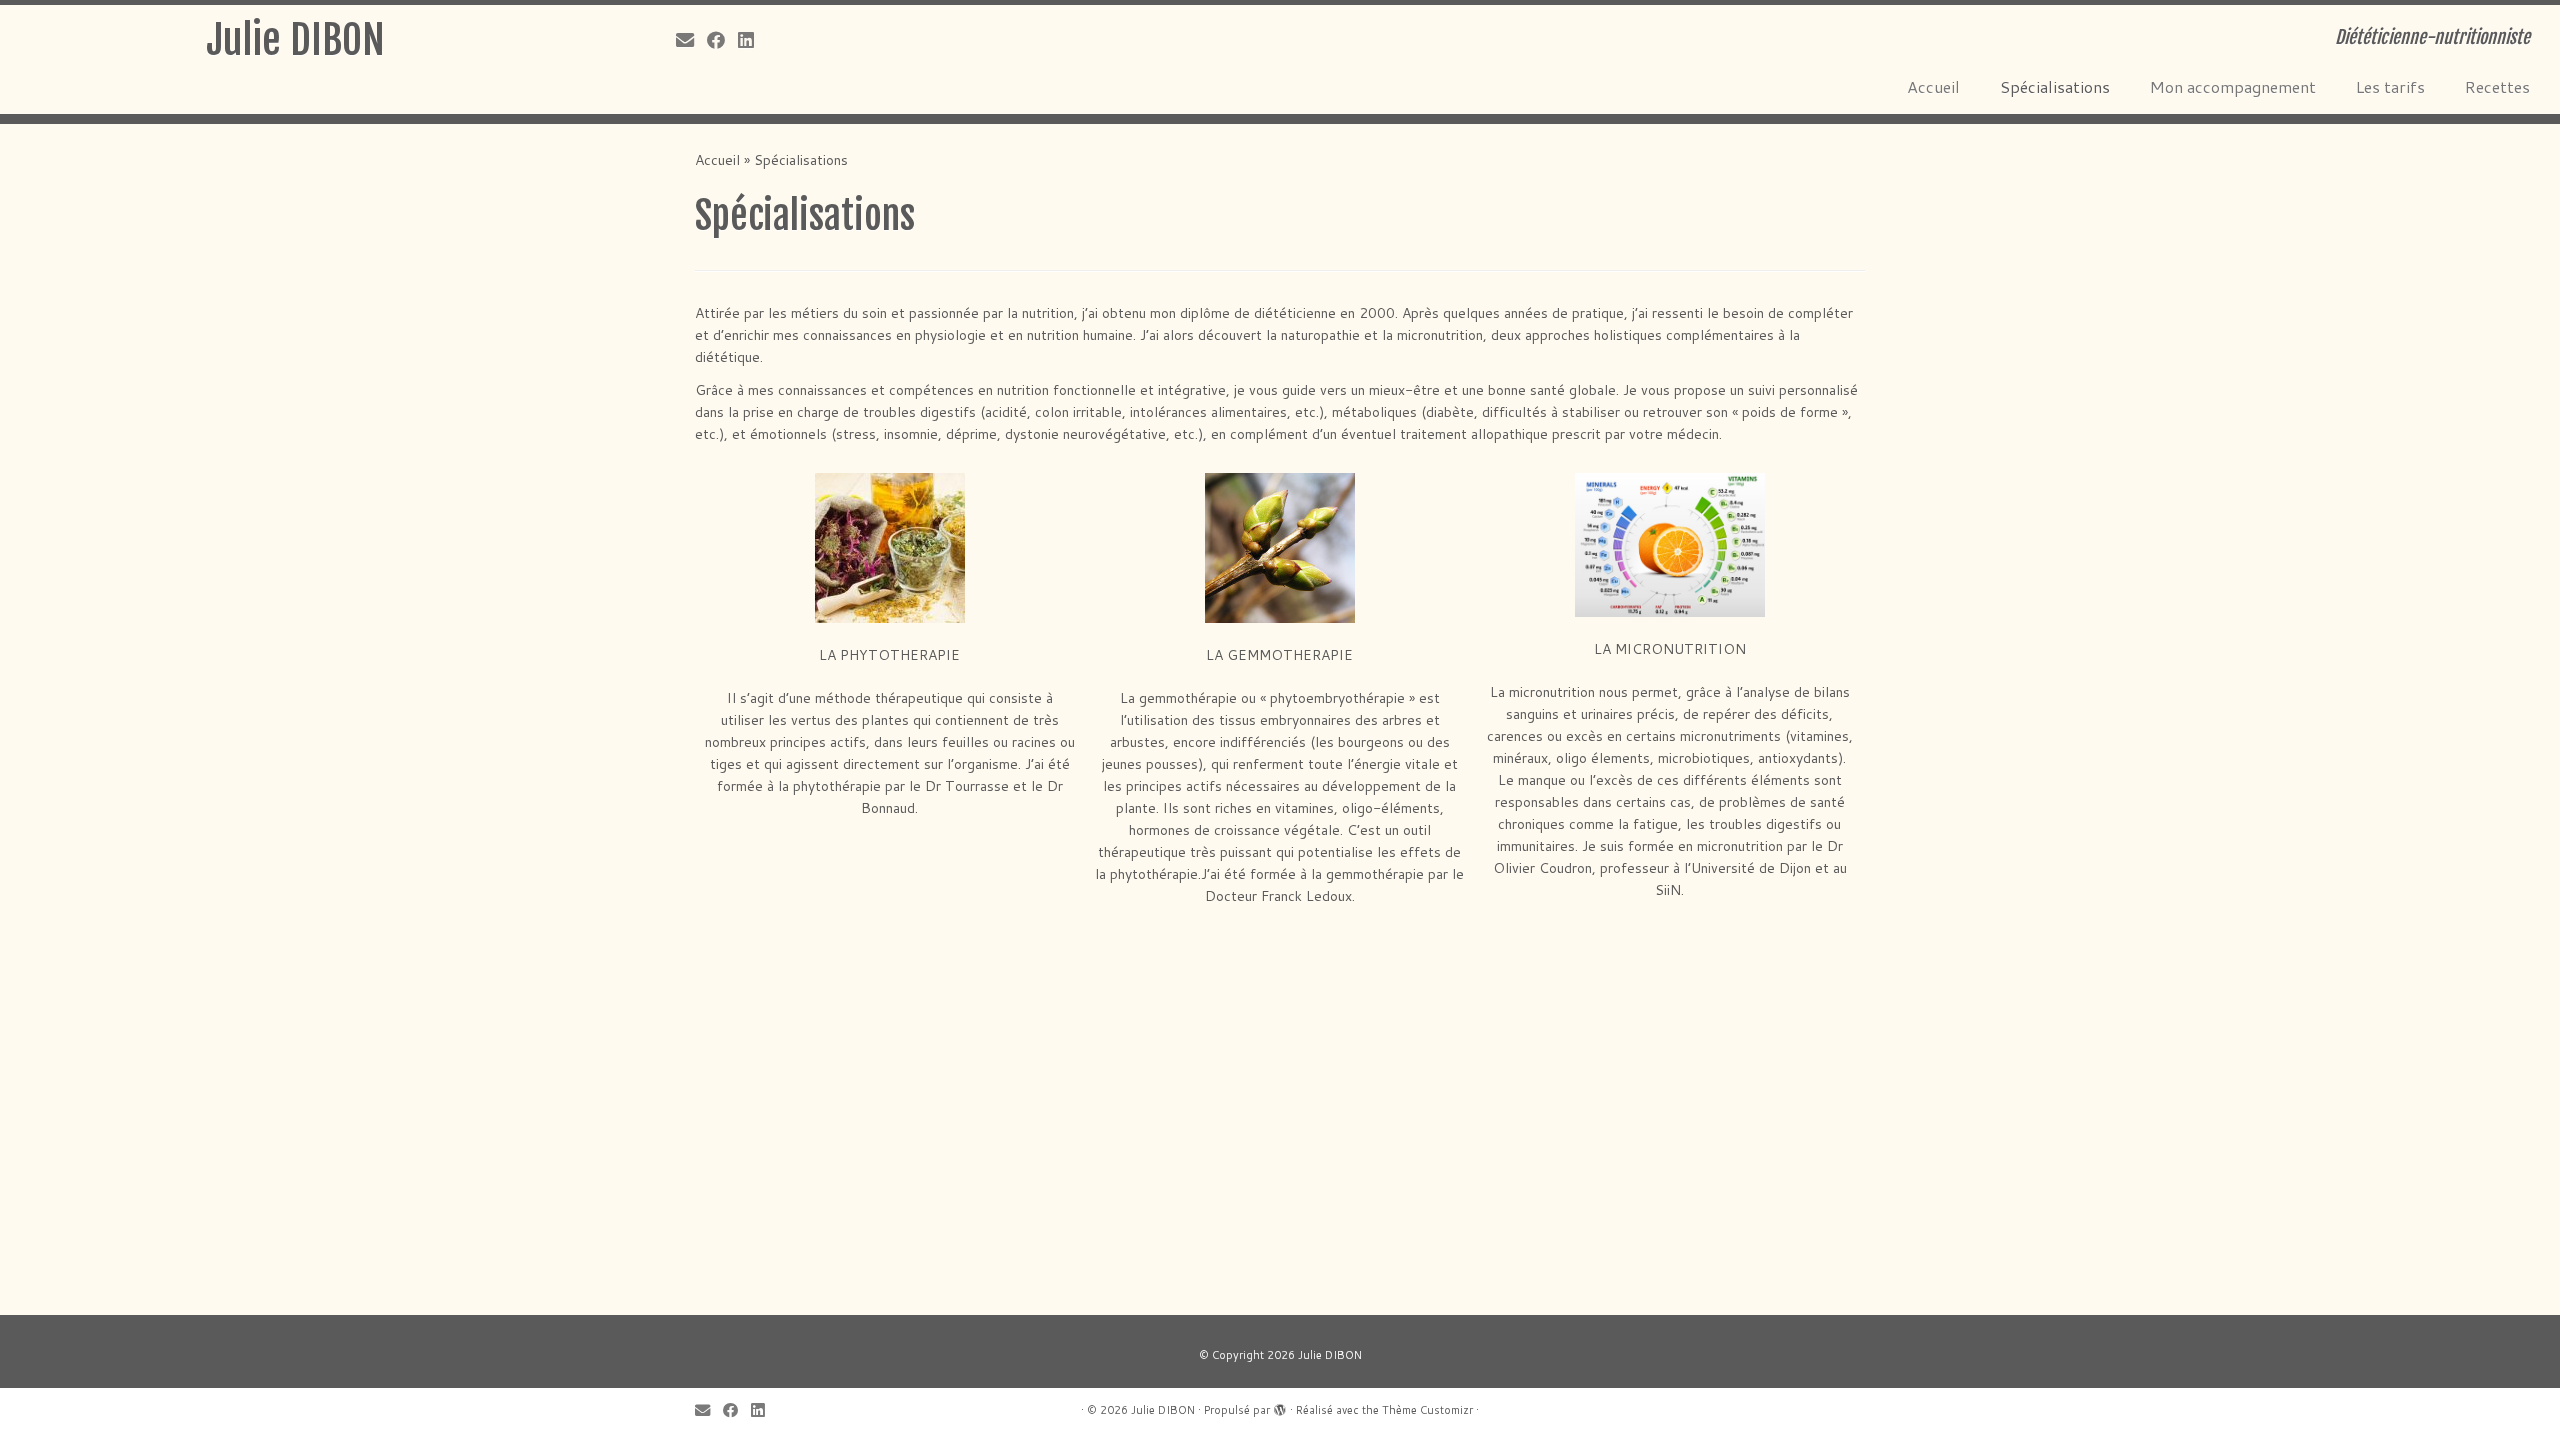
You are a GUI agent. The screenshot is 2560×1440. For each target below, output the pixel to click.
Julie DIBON (295, 40)
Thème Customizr (1427, 1410)
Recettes (2497, 86)
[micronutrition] (1670, 545)
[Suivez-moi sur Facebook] (722, 40)
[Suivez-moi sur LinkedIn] (752, 40)
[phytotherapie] (890, 548)
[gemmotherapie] (1280, 548)
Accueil (1933, 86)
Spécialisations (2055, 86)
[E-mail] (691, 40)
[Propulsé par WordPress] (1280, 1406)
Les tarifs (2390, 86)
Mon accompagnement (2233, 86)
